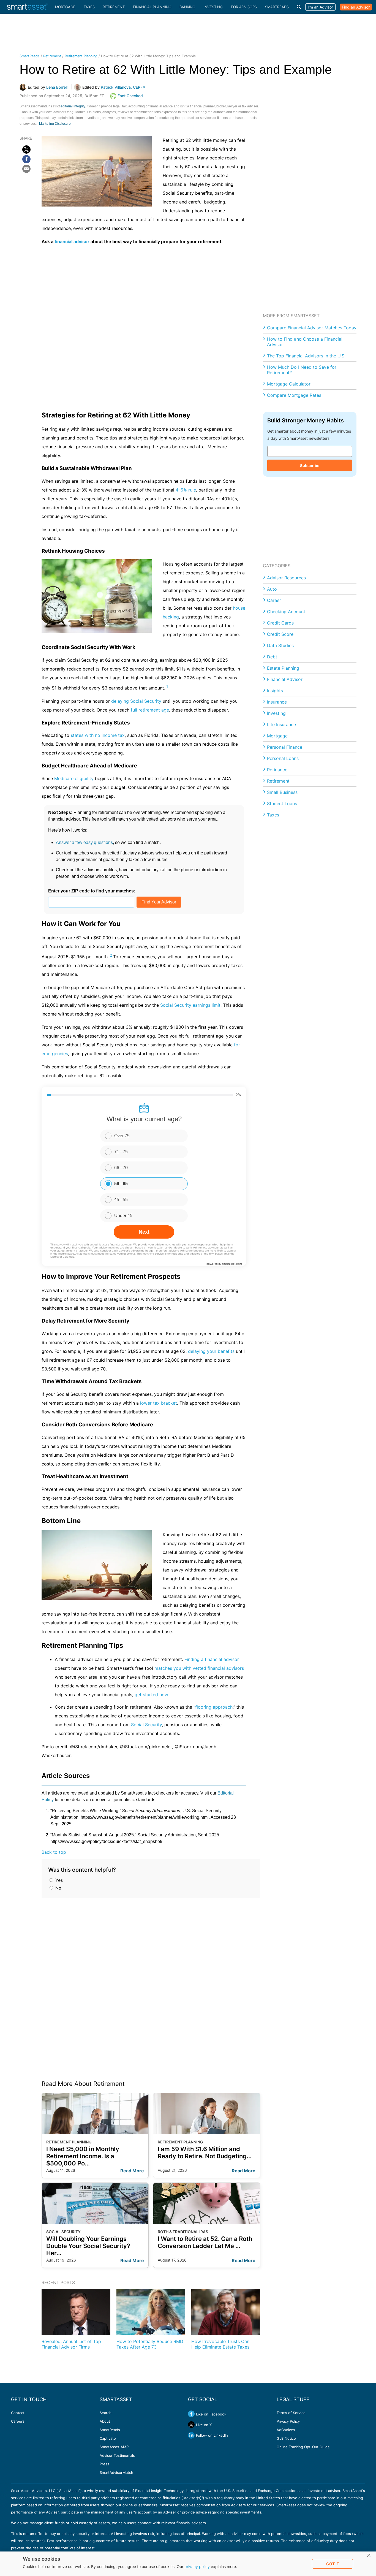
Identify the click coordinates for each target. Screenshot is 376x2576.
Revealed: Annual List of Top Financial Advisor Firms (71, 2344)
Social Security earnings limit (190, 1005)
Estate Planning (283, 668)
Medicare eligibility (74, 778)
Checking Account (286, 612)
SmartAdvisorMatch (116, 2472)
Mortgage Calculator (289, 384)
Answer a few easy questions (84, 842)
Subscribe (310, 465)
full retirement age (150, 710)
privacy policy (197, 2567)
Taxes (89, 7)
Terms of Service (291, 2413)
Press (104, 2464)
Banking (187, 7)
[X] (26, 150)
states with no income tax (98, 735)
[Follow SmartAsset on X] (191, 2425)
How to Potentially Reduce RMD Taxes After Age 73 (150, 2344)
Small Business (282, 792)
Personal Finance (285, 747)
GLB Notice (286, 2438)
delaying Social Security (136, 701)
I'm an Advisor (320, 7)
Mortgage (65, 7)
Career (274, 600)
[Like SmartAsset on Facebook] (191, 2414)
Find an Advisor (356, 7)
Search (106, 2413)
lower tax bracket (159, 1403)
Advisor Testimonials (117, 2455)
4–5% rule (186, 490)
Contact (18, 2413)
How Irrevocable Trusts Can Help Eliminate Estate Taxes (220, 2344)
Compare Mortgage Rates (294, 395)
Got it (333, 2564)
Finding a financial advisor (212, 1659)
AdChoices (286, 2430)
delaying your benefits (211, 1351)
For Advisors (244, 7)
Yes (58, 1880)
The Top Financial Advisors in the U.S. (306, 356)
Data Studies (280, 645)
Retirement (114, 7)
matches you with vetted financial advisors (199, 1668)
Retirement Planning (81, 56)
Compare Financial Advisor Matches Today (312, 328)
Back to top (54, 1852)
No (58, 1888)
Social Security (146, 1725)
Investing (213, 7)
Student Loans (282, 804)
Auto (272, 589)
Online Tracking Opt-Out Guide (303, 2447)
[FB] (26, 159)
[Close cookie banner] (369, 2556)
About (105, 2421)
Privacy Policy (288, 2421)
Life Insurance (281, 724)
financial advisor (72, 241)
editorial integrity (73, 106)
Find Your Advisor (159, 902)
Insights (275, 691)
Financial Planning (152, 7)
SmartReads (277, 7)
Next (144, 1232)
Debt (272, 657)
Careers (18, 2421)
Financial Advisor (285, 679)
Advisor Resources (286, 578)
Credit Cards (280, 623)
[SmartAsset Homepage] (28, 7)
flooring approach (214, 1707)
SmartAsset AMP (114, 2447)
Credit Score (280, 634)
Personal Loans (283, 758)
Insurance (277, 702)
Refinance (277, 770)
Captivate (108, 2438)
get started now (151, 1695)
